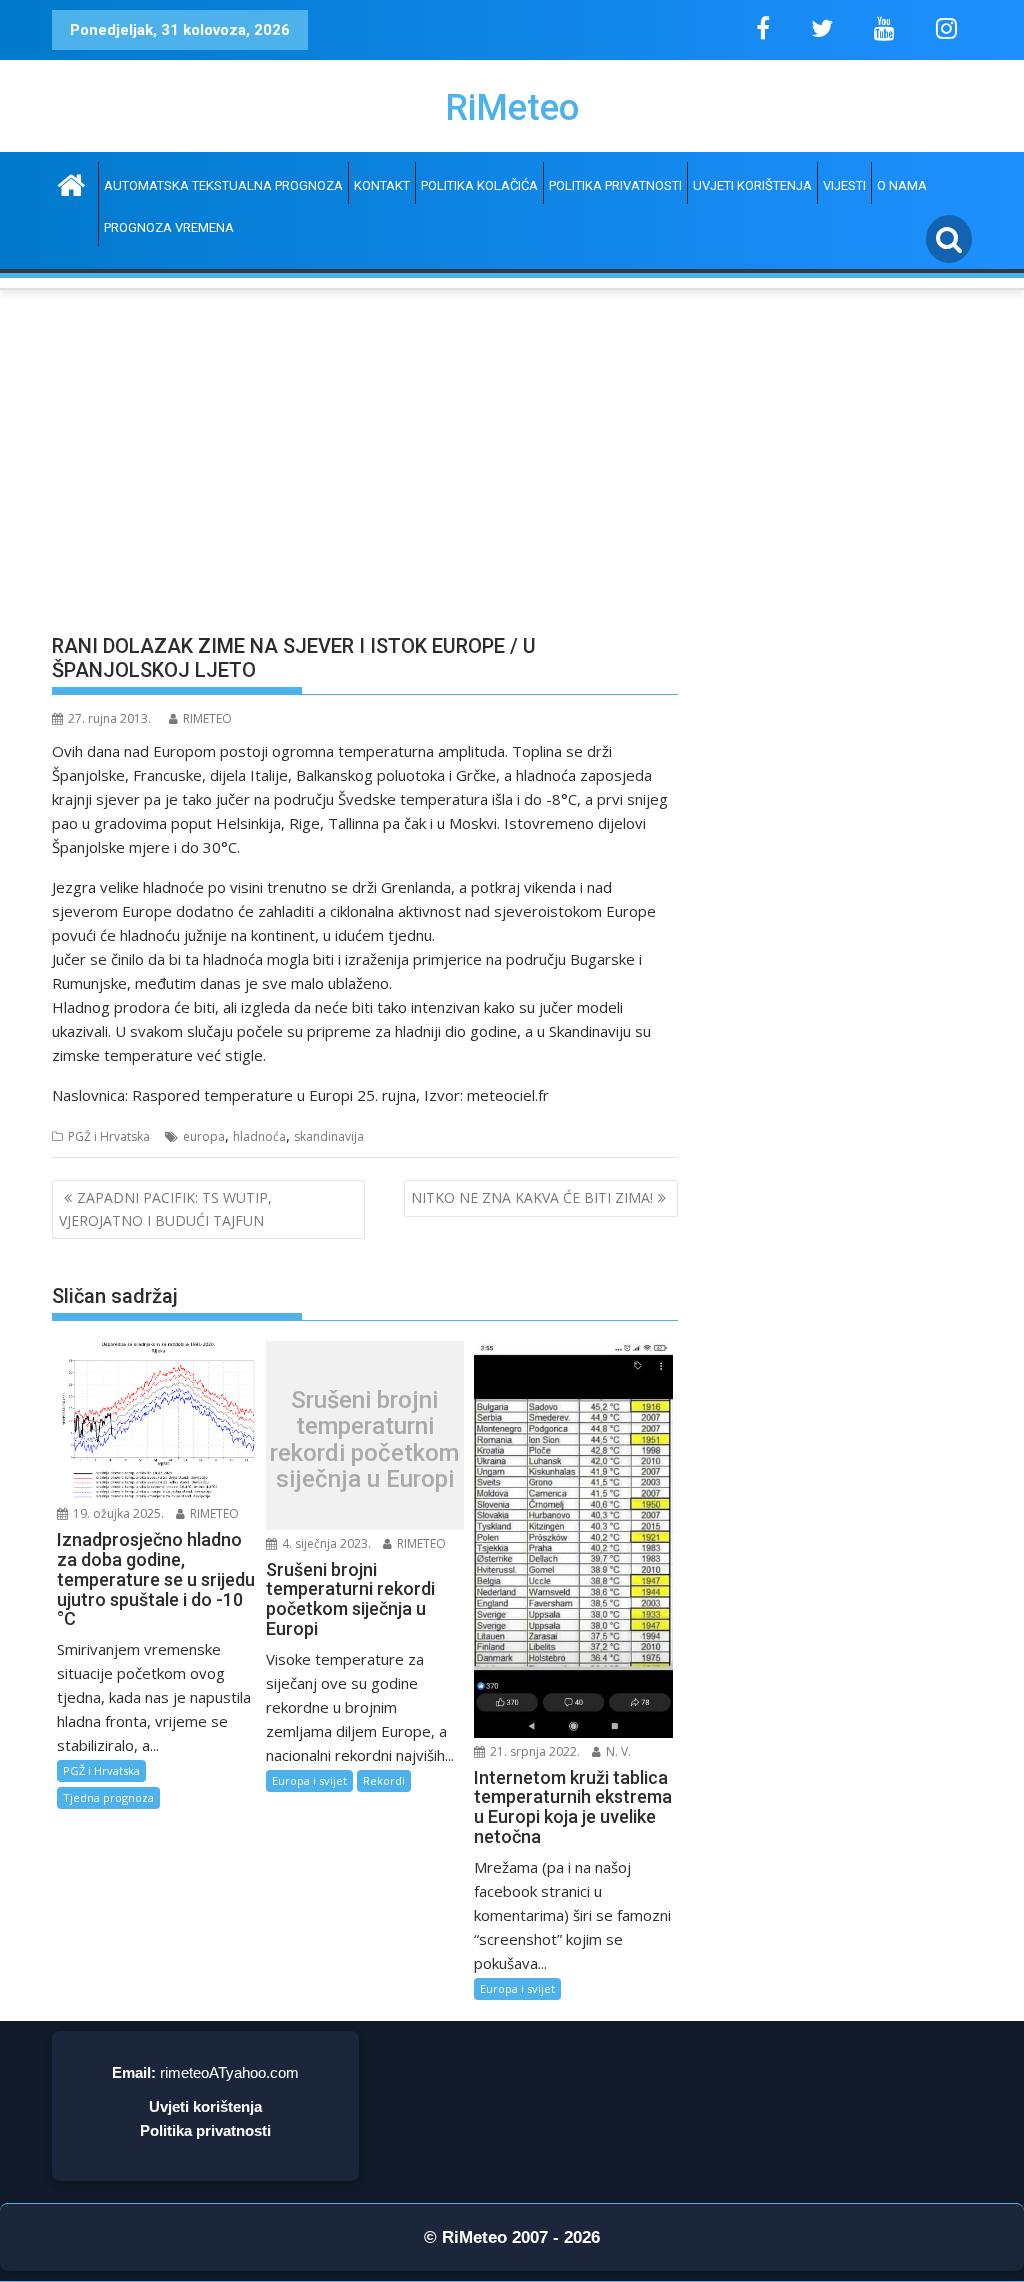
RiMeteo (512, 108)
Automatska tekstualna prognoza (223, 185)
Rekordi (384, 1780)
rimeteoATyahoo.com (229, 2072)
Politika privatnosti (615, 185)
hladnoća (259, 1136)
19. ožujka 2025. (117, 1513)
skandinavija (329, 1136)
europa (204, 1136)
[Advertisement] (365, 472)
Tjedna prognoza (108, 1797)
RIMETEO (207, 718)
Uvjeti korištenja (752, 185)
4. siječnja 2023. (325, 1543)
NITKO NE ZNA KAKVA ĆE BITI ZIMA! (532, 1197)
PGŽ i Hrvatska (109, 1136)
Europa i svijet (309, 1780)
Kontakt (382, 185)
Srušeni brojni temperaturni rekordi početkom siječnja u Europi (364, 1440)
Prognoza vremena (169, 227)
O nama (902, 185)
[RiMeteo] (71, 182)
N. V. (617, 1751)
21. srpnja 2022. (533, 1751)
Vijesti (844, 185)
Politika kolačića (479, 185)
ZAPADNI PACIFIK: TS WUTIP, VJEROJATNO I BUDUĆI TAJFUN (165, 1208)
